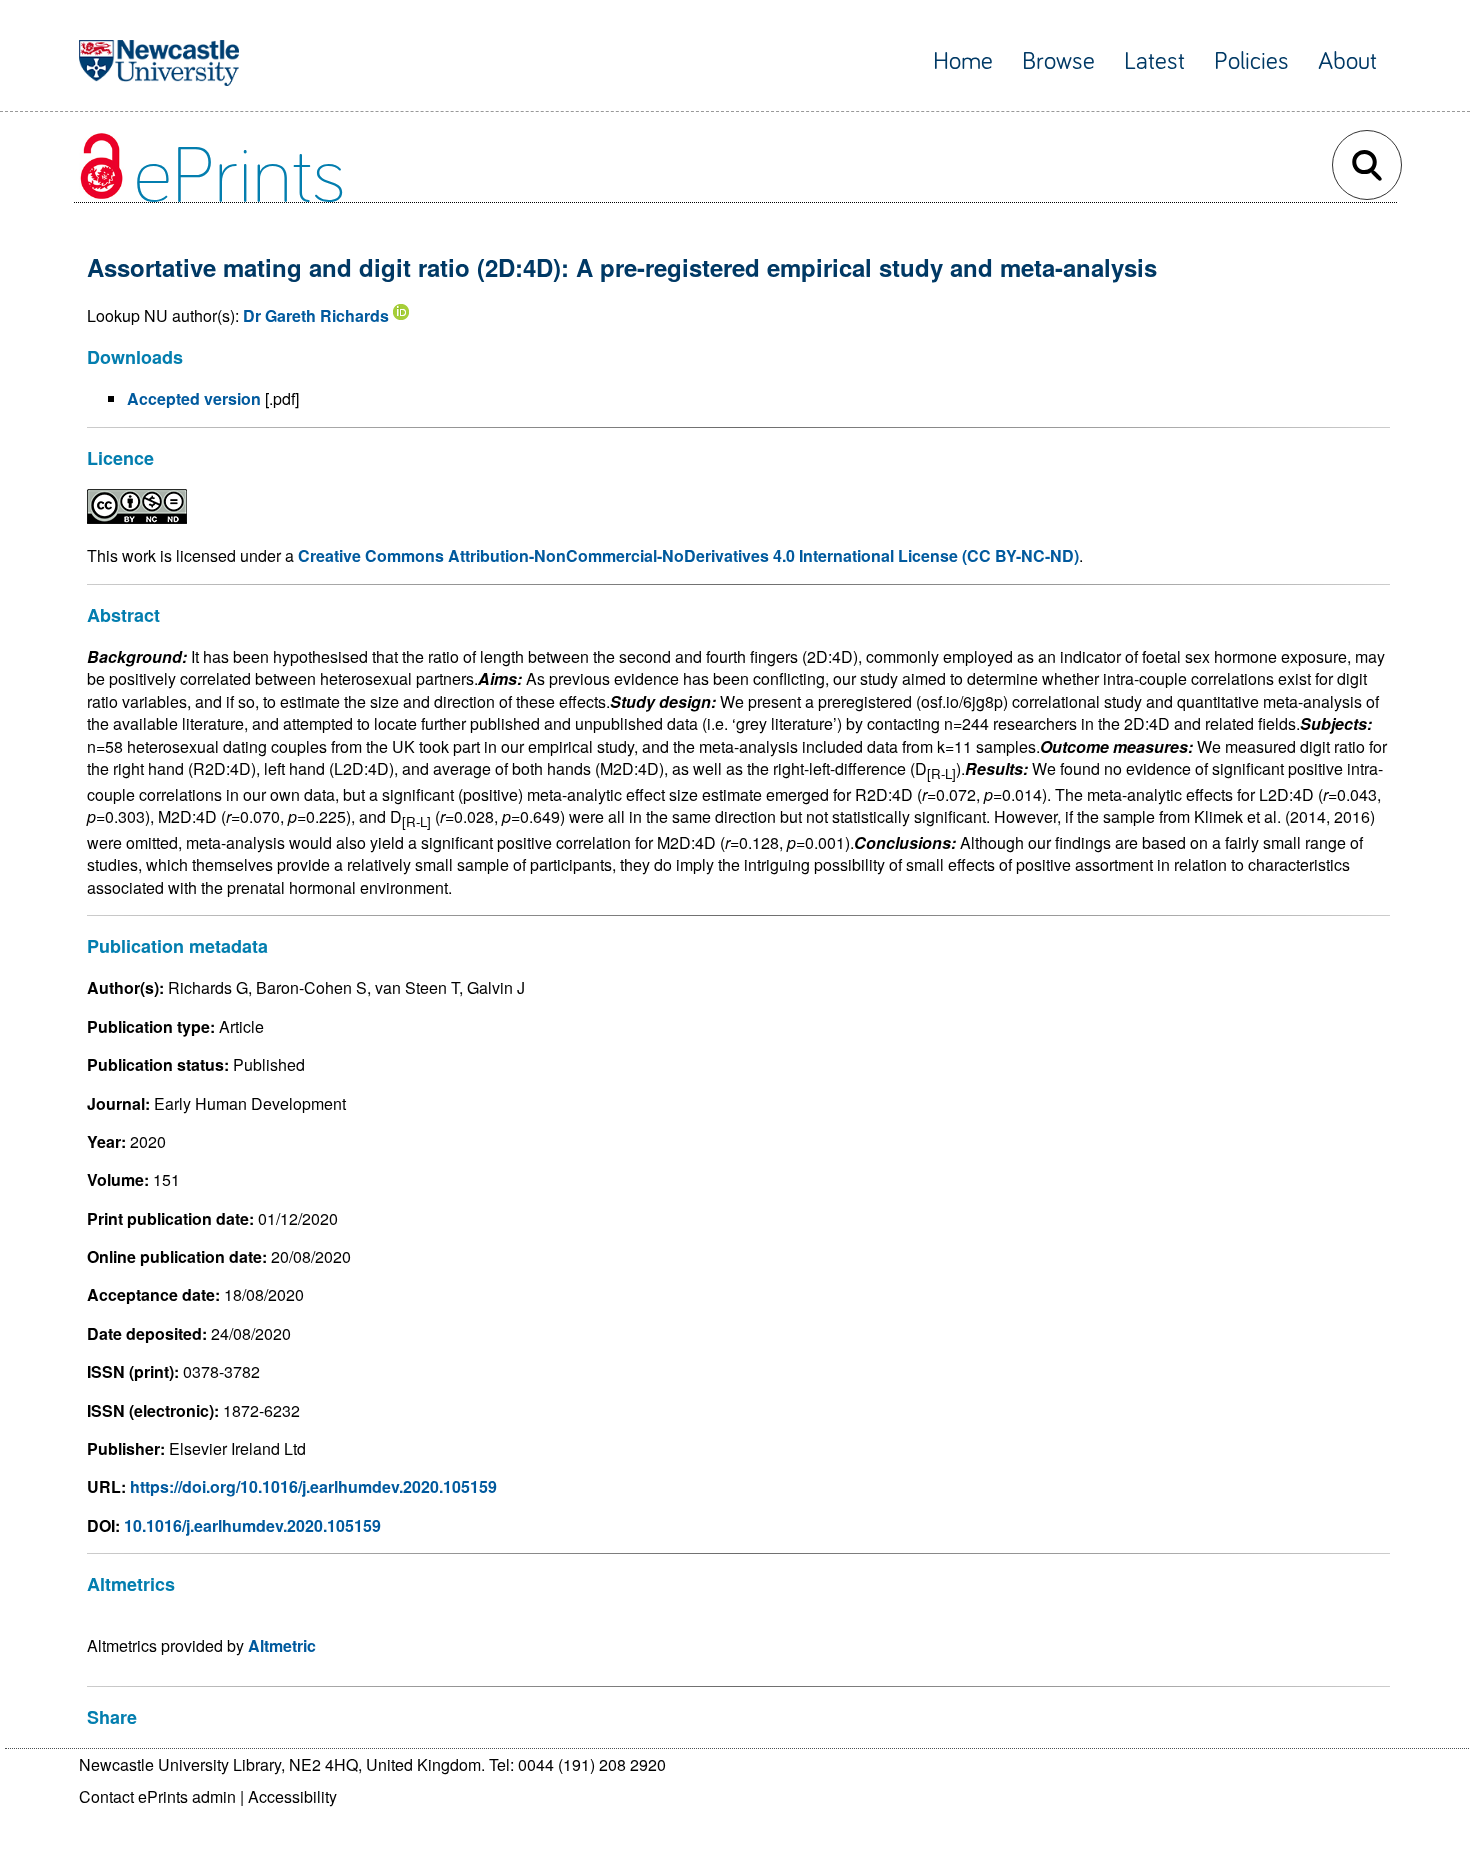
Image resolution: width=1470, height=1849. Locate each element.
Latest (1154, 61)
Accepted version (194, 398)
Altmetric (282, 1645)
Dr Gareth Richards (316, 315)
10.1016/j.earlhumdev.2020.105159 (252, 1525)
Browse (1058, 61)
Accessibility (292, 1796)
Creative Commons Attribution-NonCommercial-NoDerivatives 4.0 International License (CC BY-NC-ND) (688, 555)
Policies (1251, 61)
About (1347, 61)
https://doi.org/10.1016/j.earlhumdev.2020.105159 (313, 1486)
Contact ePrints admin (157, 1796)
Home (963, 61)
